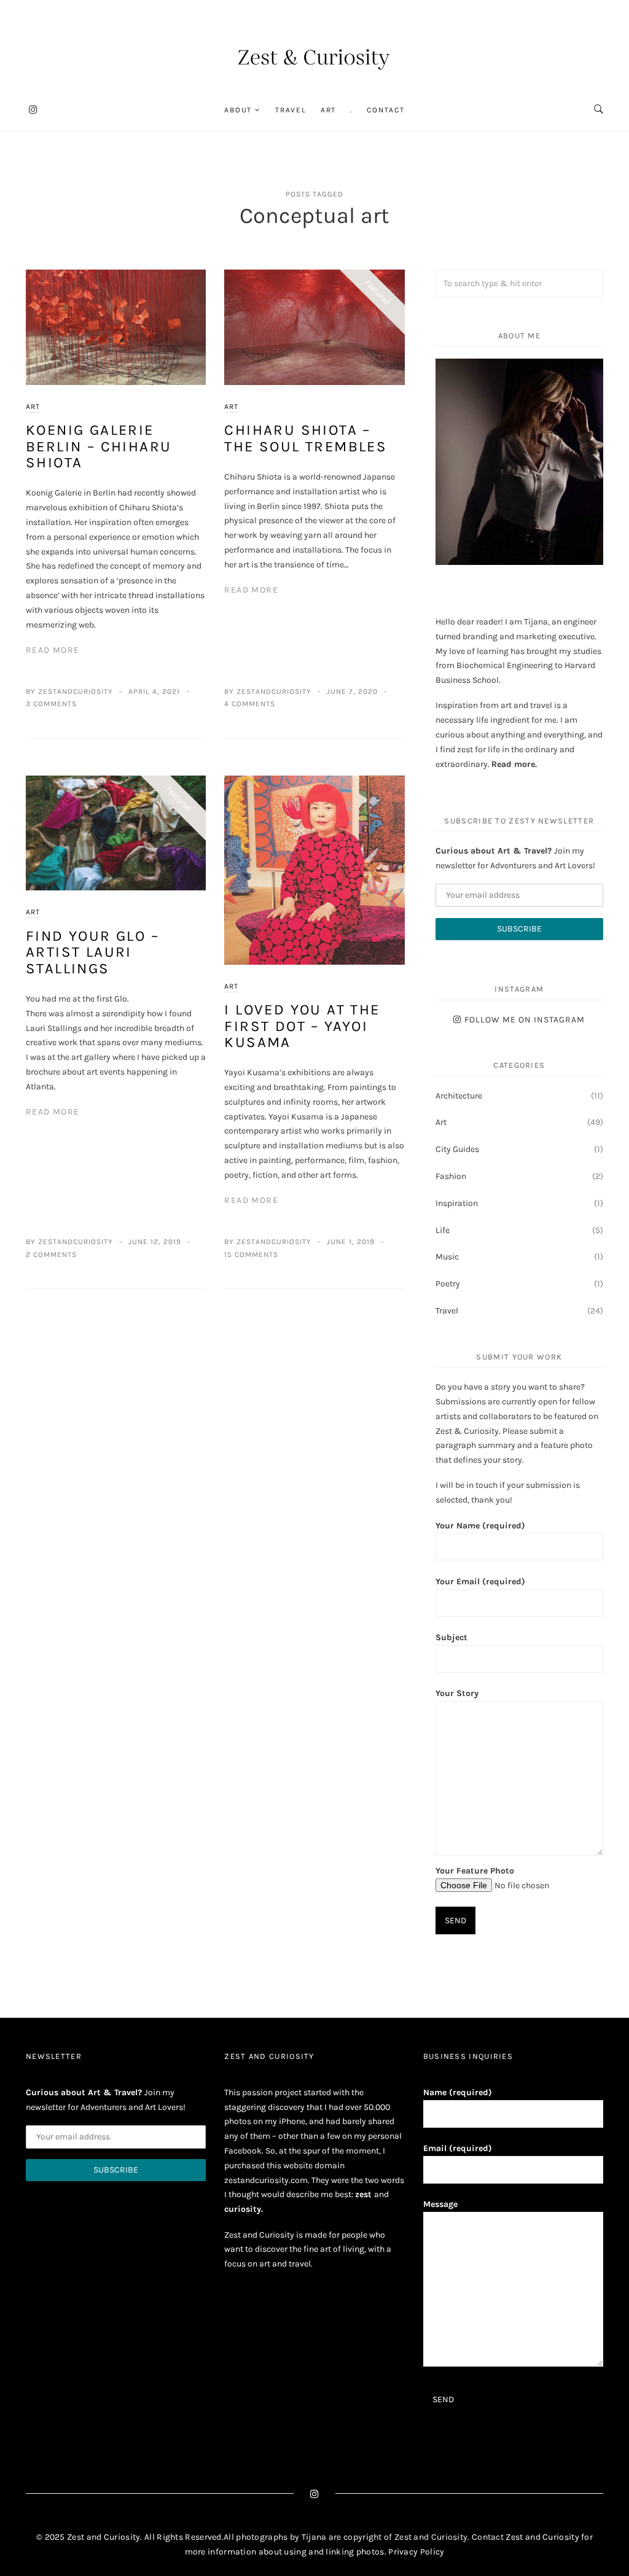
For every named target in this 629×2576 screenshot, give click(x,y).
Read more (513, 764)
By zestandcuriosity (69, 691)
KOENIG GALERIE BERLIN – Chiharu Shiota (99, 446)
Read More (53, 650)
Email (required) (458, 2148)
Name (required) (458, 2092)
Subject (451, 1637)
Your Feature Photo (475, 1871)
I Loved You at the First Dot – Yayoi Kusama (302, 1026)
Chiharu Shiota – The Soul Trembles (306, 438)
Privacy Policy (416, 2552)
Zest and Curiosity (543, 2537)
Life (443, 1230)
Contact (386, 110)
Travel (291, 110)
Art (328, 110)
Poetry (448, 1284)
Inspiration (457, 1203)
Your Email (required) (480, 1582)
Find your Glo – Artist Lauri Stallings (92, 952)
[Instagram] (33, 110)
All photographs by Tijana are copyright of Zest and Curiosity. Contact (365, 2537)
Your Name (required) (480, 1526)
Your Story (457, 1693)
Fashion (451, 1176)
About (238, 110)
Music (447, 1257)
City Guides (457, 1149)
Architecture (459, 1096)
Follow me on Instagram (525, 1020)
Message (440, 2204)
